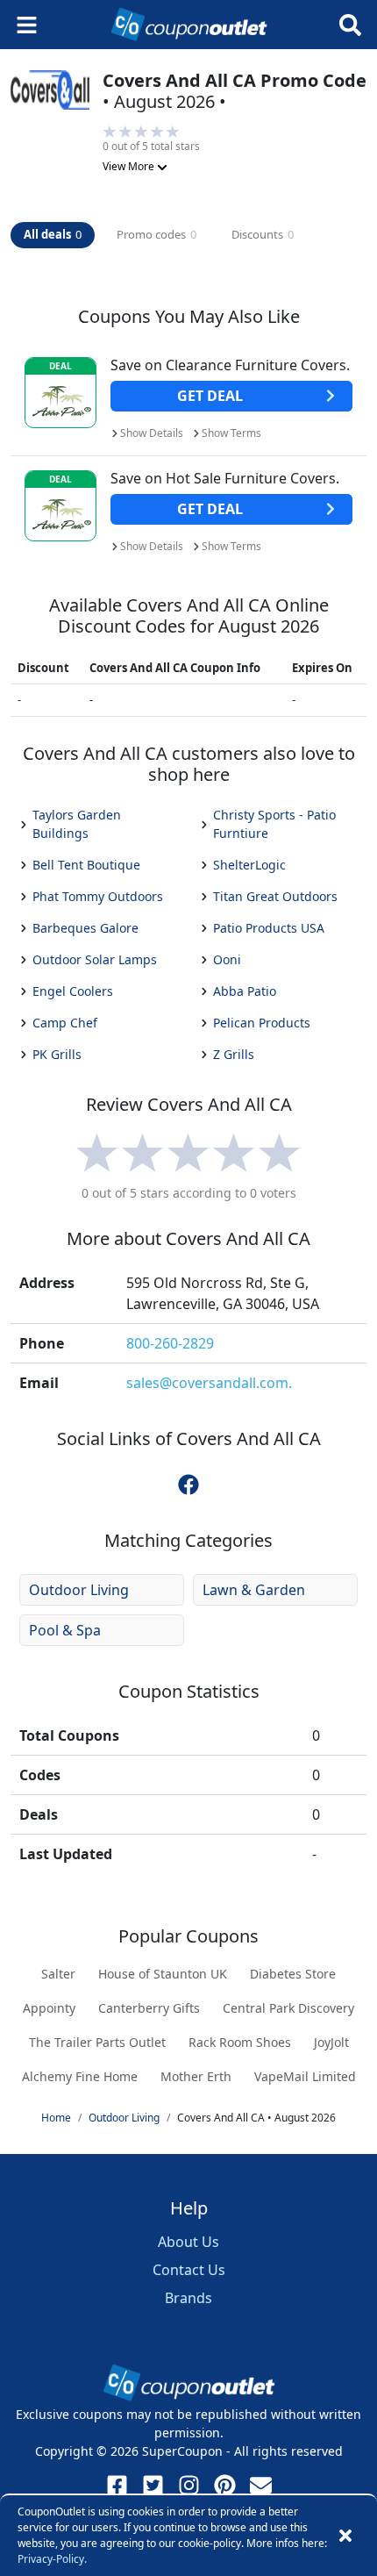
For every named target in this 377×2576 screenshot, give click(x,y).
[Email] (261, 2485)
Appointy (49, 2008)
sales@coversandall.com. (209, 1383)
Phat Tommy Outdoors (98, 896)
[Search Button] (350, 25)
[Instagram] (189, 2485)
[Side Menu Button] (27, 25)
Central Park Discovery (288, 2008)
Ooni (227, 959)
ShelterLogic (249, 865)
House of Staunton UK (163, 1974)
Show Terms (231, 433)
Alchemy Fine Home (80, 2076)
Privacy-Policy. (52, 2559)
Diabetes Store (293, 1974)
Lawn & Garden (254, 1590)
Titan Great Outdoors (275, 896)
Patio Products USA (269, 928)
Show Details (152, 433)
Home (56, 2118)
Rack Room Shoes (240, 2042)
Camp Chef (65, 1023)
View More (130, 166)
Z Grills (234, 1054)
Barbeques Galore (85, 928)
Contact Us (189, 2270)
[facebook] (188, 1484)
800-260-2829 (170, 1343)
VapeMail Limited (305, 2076)
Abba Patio (245, 991)
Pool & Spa (65, 1630)
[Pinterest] (225, 2485)
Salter (58, 1974)
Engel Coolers (73, 991)
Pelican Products (262, 1023)
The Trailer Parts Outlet (97, 2042)
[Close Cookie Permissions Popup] (345, 2536)
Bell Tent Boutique (86, 865)
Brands (188, 2298)
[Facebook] (117, 2485)
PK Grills (57, 1054)
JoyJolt (331, 2042)
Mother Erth (196, 2076)
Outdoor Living (79, 1590)
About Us (188, 2242)
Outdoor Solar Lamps (95, 959)
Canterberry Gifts (149, 2008)
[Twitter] (153, 2485)
